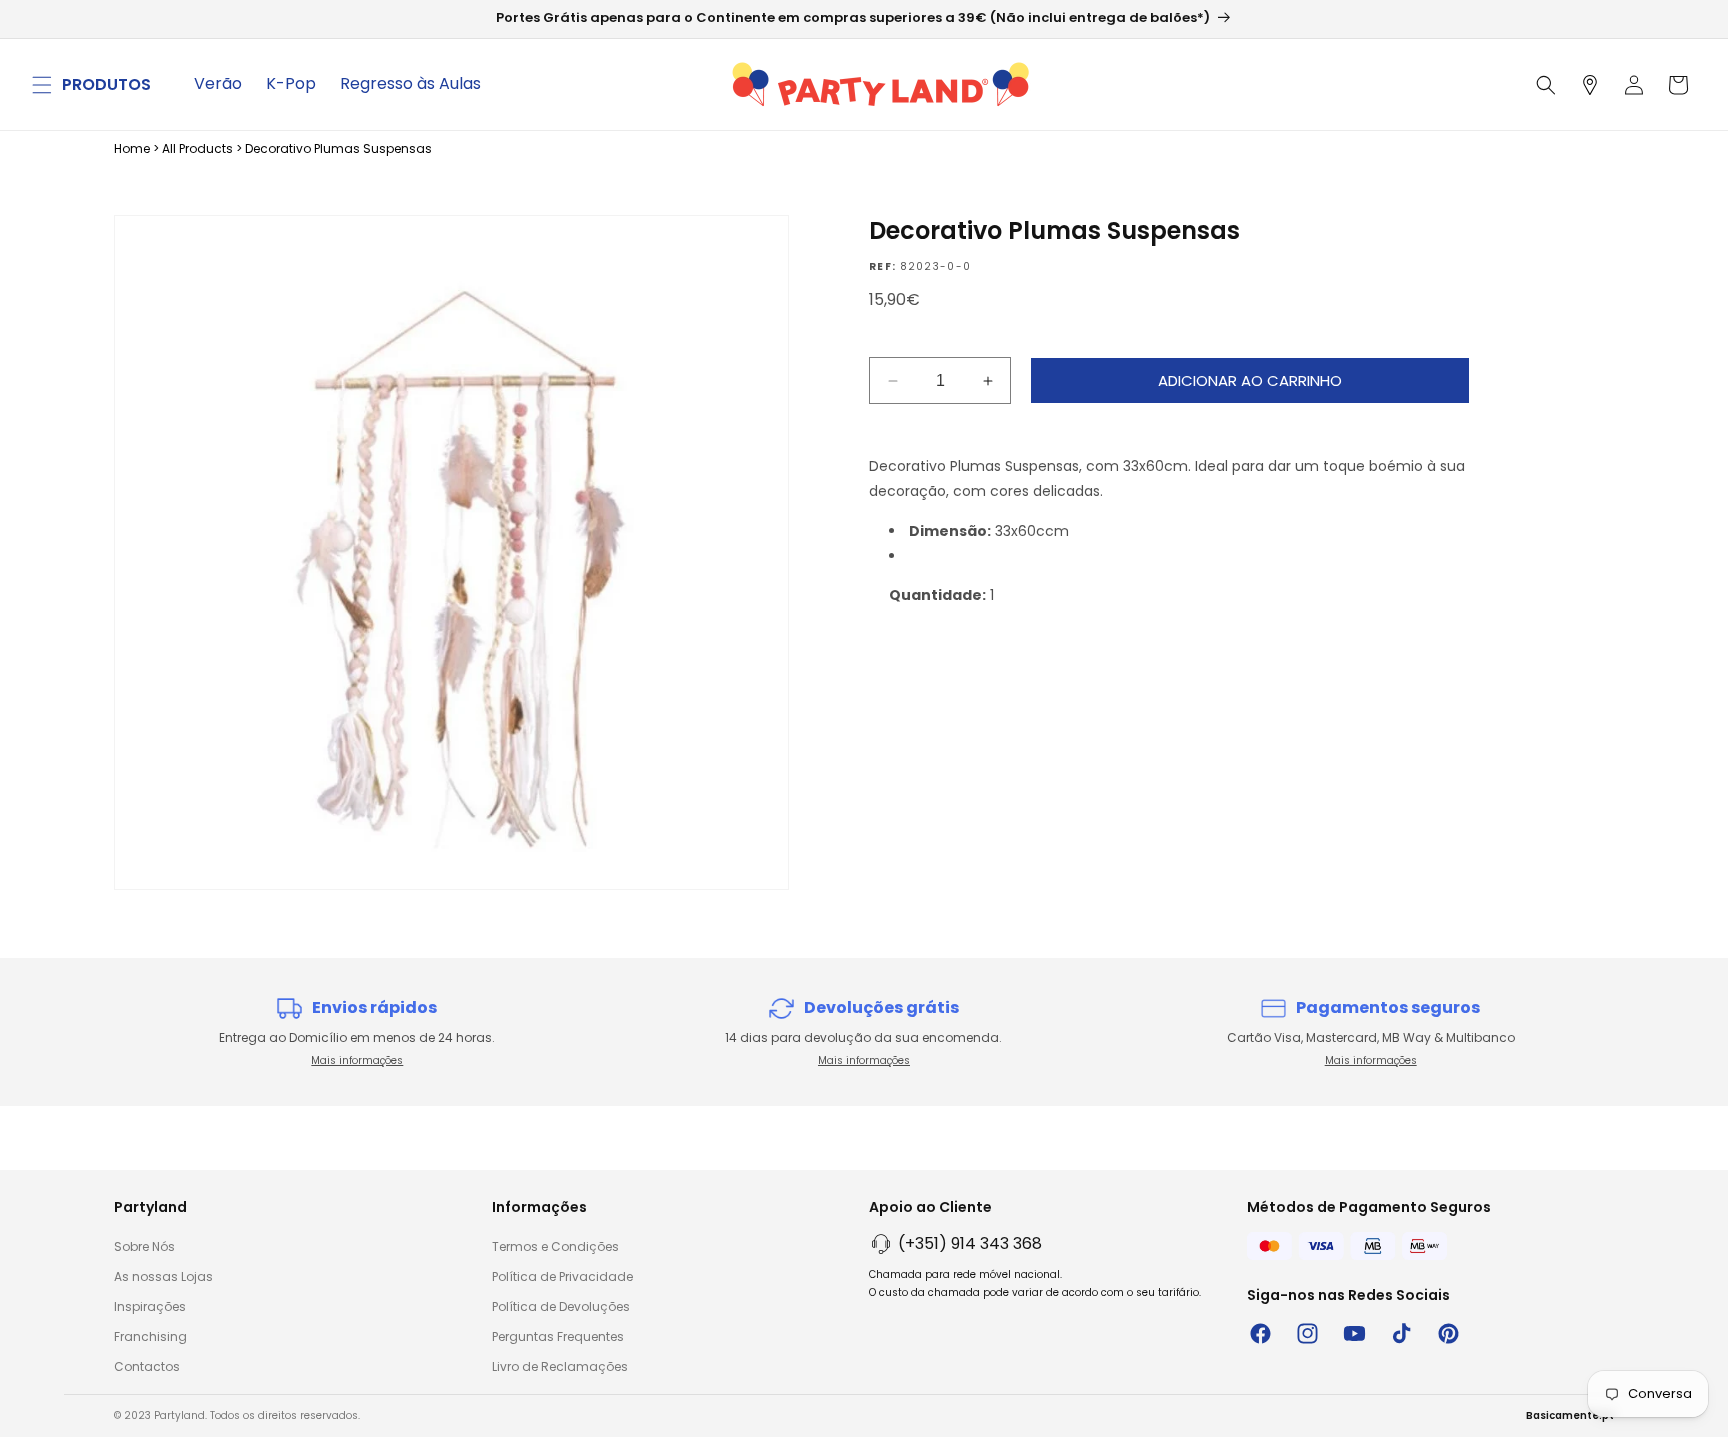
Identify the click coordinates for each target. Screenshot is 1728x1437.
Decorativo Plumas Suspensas (338, 148)
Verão (218, 83)
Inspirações (150, 1306)
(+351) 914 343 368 (970, 1243)
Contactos (147, 1366)
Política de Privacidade (562, 1276)
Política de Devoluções (561, 1306)
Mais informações (357, 1060)
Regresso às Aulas (410, 83)
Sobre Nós (144, 1246)
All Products (197, 148)
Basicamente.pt (1570, 1415)
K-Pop (291, 83)
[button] (42, 85)
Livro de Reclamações (560, 1366)
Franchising (150, 1336)
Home (132, 148)
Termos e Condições (555, 1246)
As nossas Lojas (163, 1276)
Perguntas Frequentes (558, 1336)
